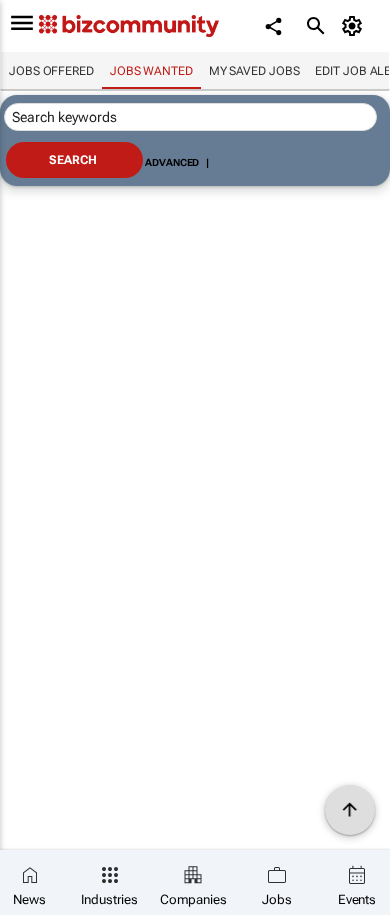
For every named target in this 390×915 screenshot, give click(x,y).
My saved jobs (254, 71)
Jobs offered (51, 71)
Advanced (172, 162)
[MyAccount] (355, 26)
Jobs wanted (151, 71)
